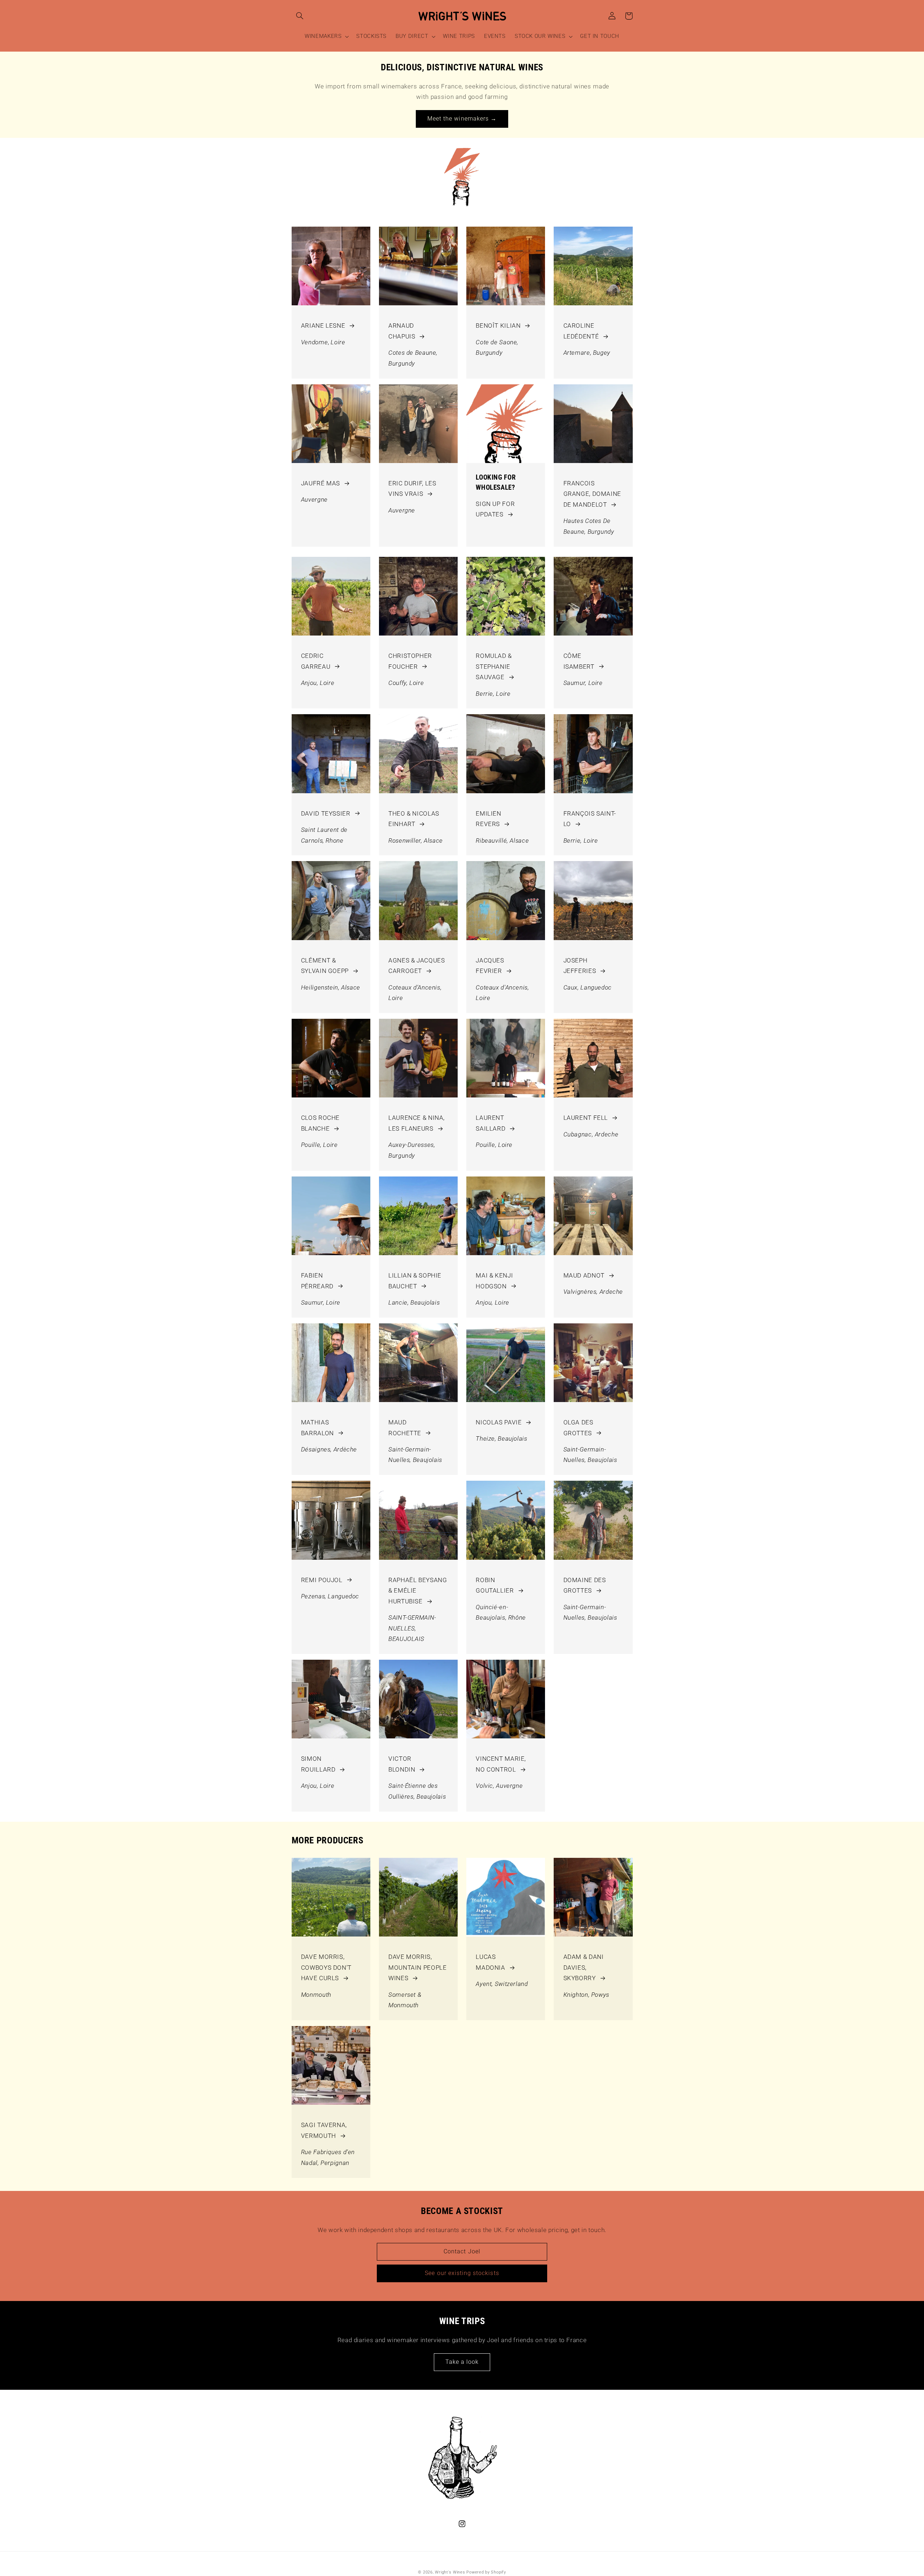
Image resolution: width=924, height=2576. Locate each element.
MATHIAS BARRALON (317, 1428)
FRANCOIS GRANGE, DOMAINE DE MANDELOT (592, 494)
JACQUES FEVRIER (490, 966)
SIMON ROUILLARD (318, 1764)
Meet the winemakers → (462, 119)
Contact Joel (462, 2251)
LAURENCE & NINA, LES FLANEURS (417, 1123)
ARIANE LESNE (323, 326)
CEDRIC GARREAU (316, 661)
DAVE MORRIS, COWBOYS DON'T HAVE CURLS (326, 1967)
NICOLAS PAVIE (499, 1422)
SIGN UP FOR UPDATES (495, 509)
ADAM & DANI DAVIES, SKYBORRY (584, 1967)
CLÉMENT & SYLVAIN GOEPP (325, 966)
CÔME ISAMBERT (579, 661)
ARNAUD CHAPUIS (402, 331)
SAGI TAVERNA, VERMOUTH (324, 2130)
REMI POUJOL (322, 1580)
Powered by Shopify (486, 2572)
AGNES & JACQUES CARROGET (417, 966)
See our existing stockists (462, 2273)
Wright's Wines (450, 2572)
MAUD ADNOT (584, 1275)
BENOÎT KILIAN (498, 326)
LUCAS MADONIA (490, 1962)
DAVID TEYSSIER (326, 813)
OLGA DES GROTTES (578, 1428)
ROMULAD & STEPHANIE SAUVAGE (494, 666)
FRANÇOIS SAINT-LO (590, 819)
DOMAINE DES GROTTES (585, 1585)
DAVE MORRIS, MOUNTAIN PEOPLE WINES (417, 1967)
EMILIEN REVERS (488, 819)
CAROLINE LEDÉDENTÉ (581, 331)
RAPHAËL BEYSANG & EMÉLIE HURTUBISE (418, 1591)
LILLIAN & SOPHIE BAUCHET (415, 1281)
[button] (300, 16)
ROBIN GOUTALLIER (495, 1585)
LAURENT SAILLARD (491, 1123)
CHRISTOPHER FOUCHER (410, 661)
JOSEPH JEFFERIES (580, 966)
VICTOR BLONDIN (402, 1764)
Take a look (462, 2362)
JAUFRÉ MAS (321, 483)
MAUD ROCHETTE (405, 1428)
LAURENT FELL (586, 1118)
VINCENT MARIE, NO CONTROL (501, 1764)
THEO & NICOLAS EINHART (414, 819)
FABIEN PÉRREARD (317, 1281)
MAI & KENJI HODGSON (494, 1281)
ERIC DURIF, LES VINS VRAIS (412, 489)
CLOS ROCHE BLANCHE (320, 1123)
